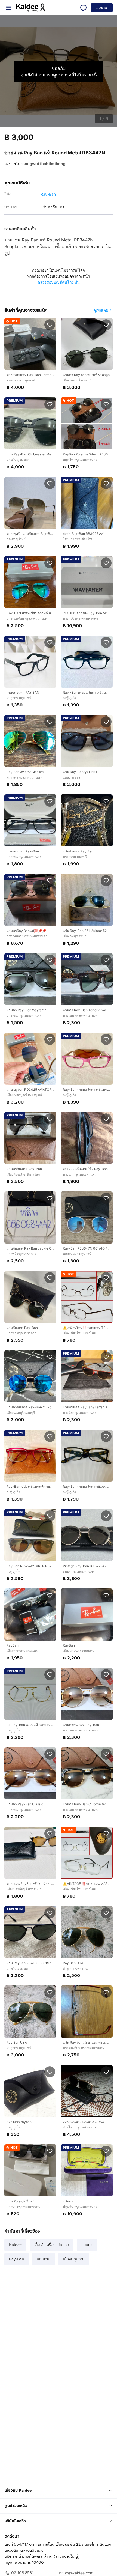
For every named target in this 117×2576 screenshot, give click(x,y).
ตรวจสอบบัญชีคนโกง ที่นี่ (59, 282)
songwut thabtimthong (44, 164)
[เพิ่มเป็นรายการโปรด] (50, 324)
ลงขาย (102, 8)
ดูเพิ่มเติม (101, 310)
